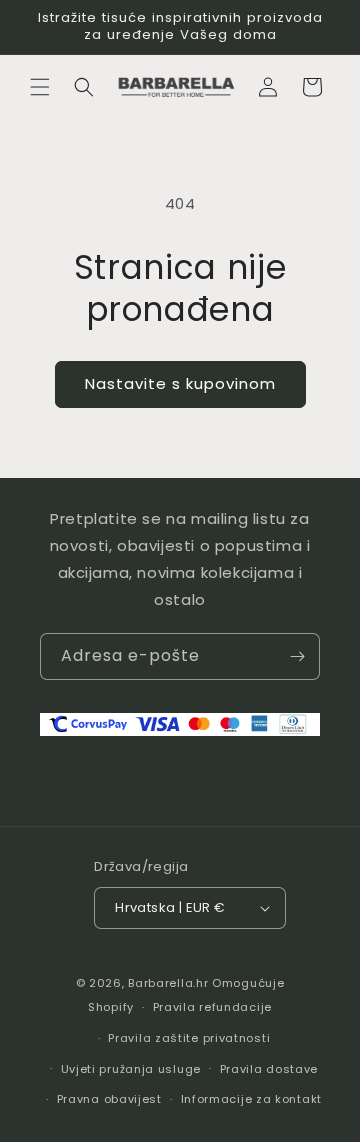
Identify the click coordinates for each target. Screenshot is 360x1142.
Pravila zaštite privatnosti (189, 1038)
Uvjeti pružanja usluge (131, 1069)
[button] (40, 87)
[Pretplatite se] (297, 656)
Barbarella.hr (168, 983)
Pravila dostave (269, 1069)
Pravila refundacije (212, 1007)
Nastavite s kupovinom (180, 383)
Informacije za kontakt (251, 1099)
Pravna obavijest (109, 1099)
